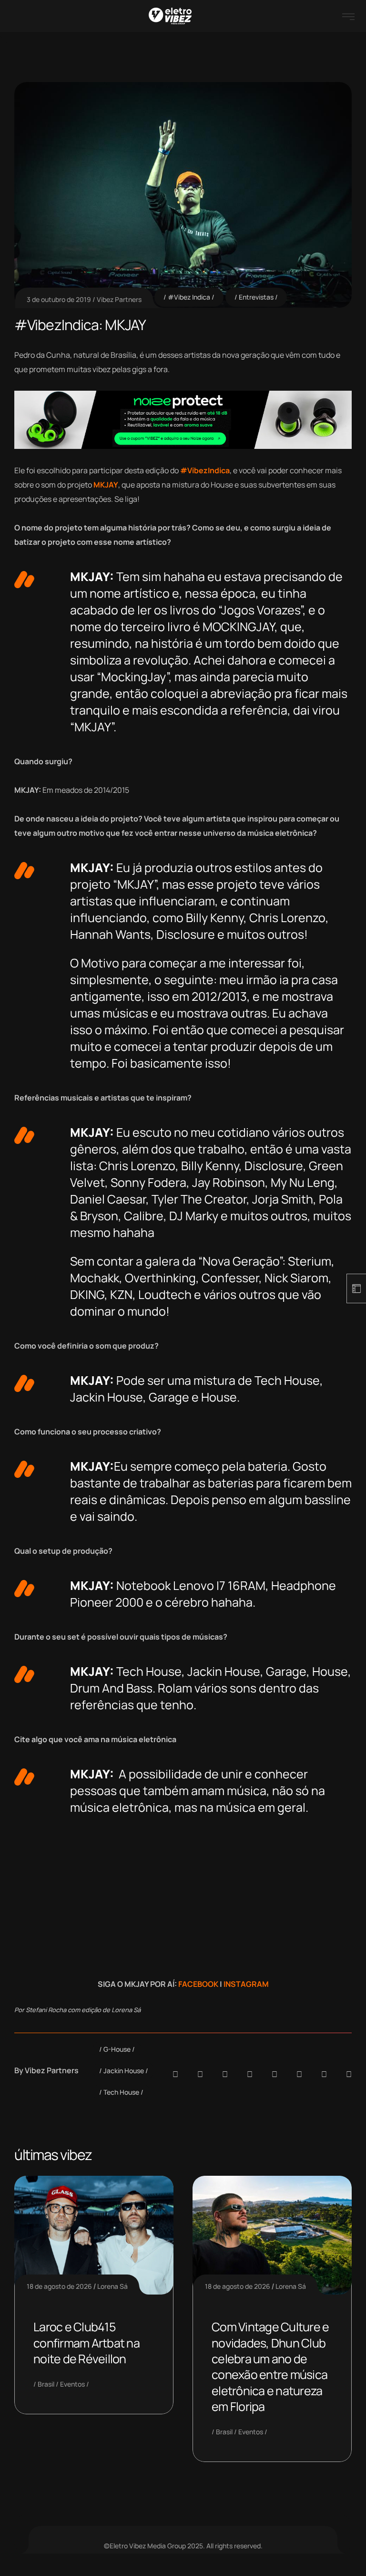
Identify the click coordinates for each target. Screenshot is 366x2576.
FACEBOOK (198, 1984)
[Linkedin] (250, 2074)
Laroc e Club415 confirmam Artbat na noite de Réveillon (86, 2343)
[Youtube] (349, 2074)
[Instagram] (274, 2074)
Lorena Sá (112, 2286)
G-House (117, 2049)
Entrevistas (256, 297)
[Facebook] (225, 2074)
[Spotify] (200, 2074)
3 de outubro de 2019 (59, 299)
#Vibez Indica (189, 297)
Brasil (46, 2384)
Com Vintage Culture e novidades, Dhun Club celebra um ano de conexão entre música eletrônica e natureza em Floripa (270, 2367)
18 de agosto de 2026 (59, 2286)
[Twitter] (324, 2074)
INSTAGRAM (246, 1984)
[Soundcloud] (175, 2074)
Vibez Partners (119, 299)
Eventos (72, 2384)
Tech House (121, 2092)
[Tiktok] (299, 2074)
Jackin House (124, 2071)
